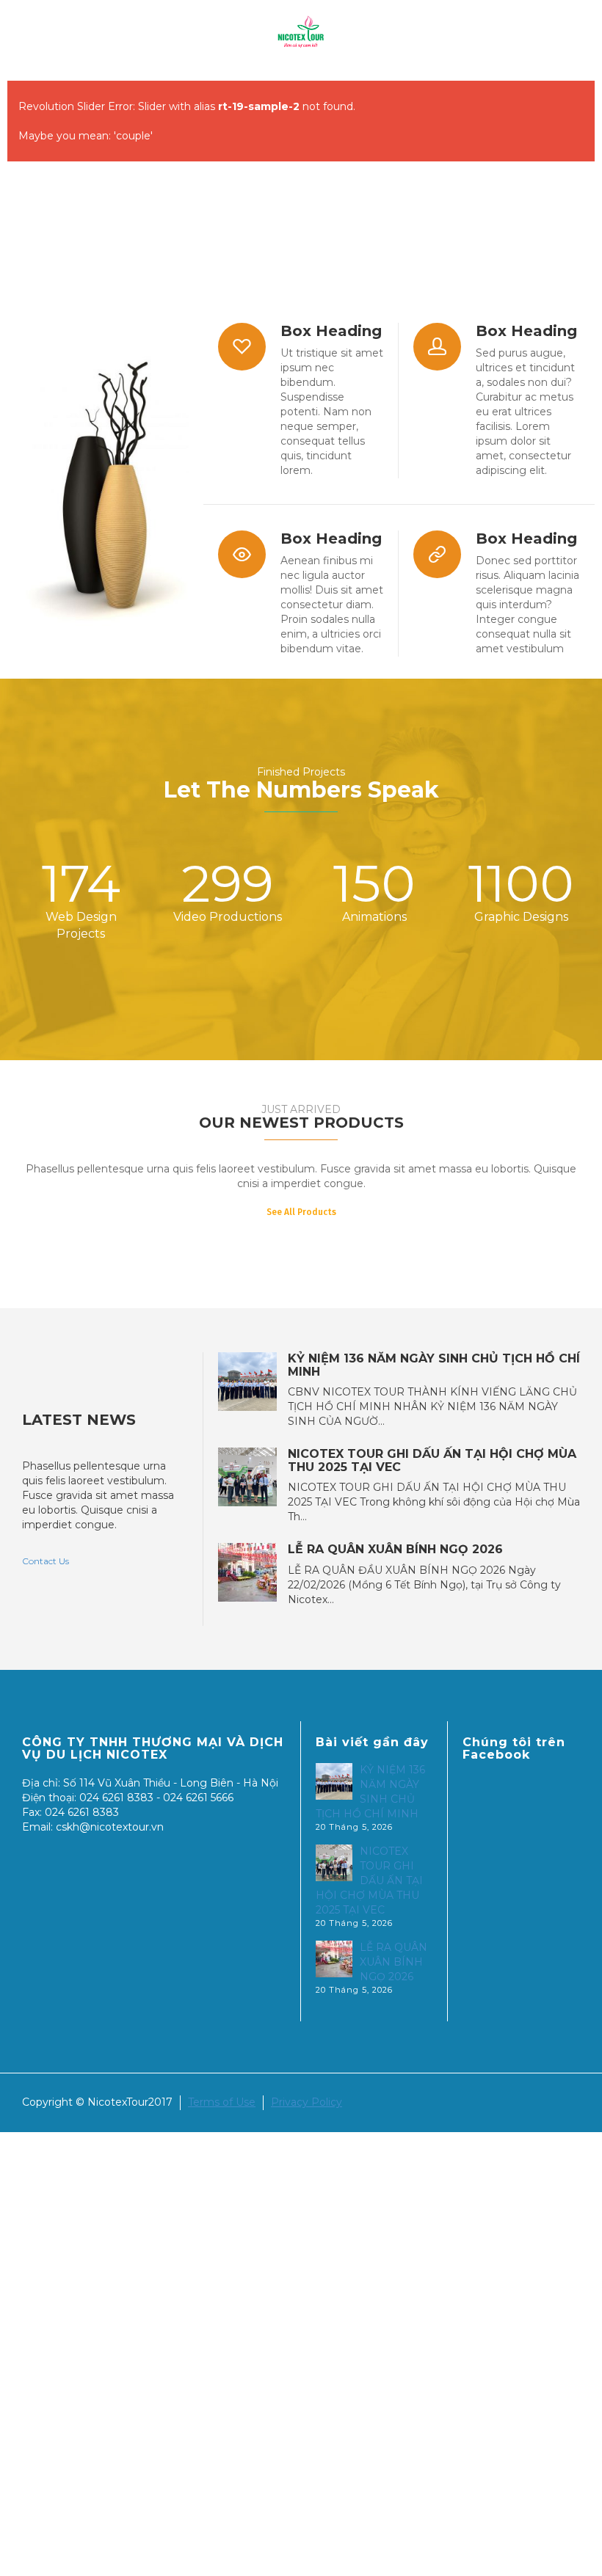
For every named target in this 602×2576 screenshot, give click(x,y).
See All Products (301, 1212)
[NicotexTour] (301, 32)
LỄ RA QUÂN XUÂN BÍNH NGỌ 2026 (395, 1550)
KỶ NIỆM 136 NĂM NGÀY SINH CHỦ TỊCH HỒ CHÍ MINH (434, 1365)
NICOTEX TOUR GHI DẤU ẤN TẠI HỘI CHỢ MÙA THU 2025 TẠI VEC (432, 1460)
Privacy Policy (307, 2102)
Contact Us (46, 1561)
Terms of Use (222, 2102)
